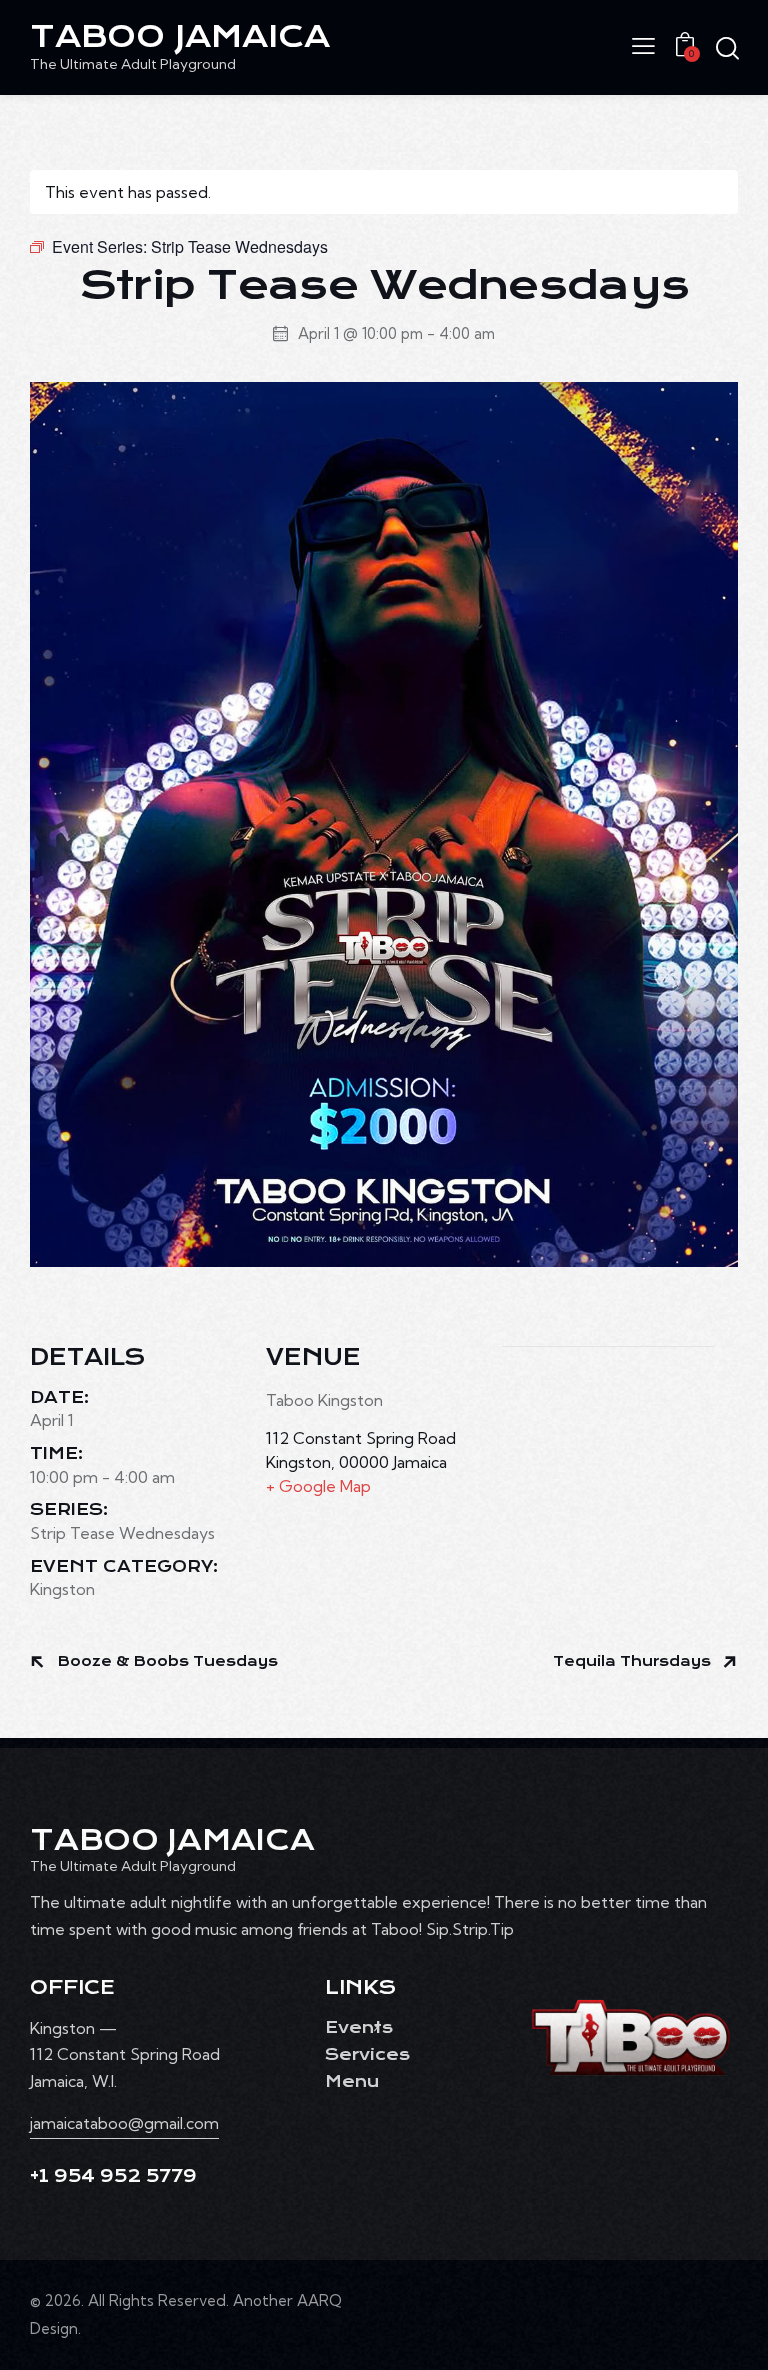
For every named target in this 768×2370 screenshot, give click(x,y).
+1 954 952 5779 (113, 2176)
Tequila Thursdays (634, 1661)
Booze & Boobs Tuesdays (166, 1661)
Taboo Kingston (324, 1400)
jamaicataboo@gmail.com (124, 2123)
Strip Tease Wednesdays (122, 1533)
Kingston (62, 1589)
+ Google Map (318, 1486)
